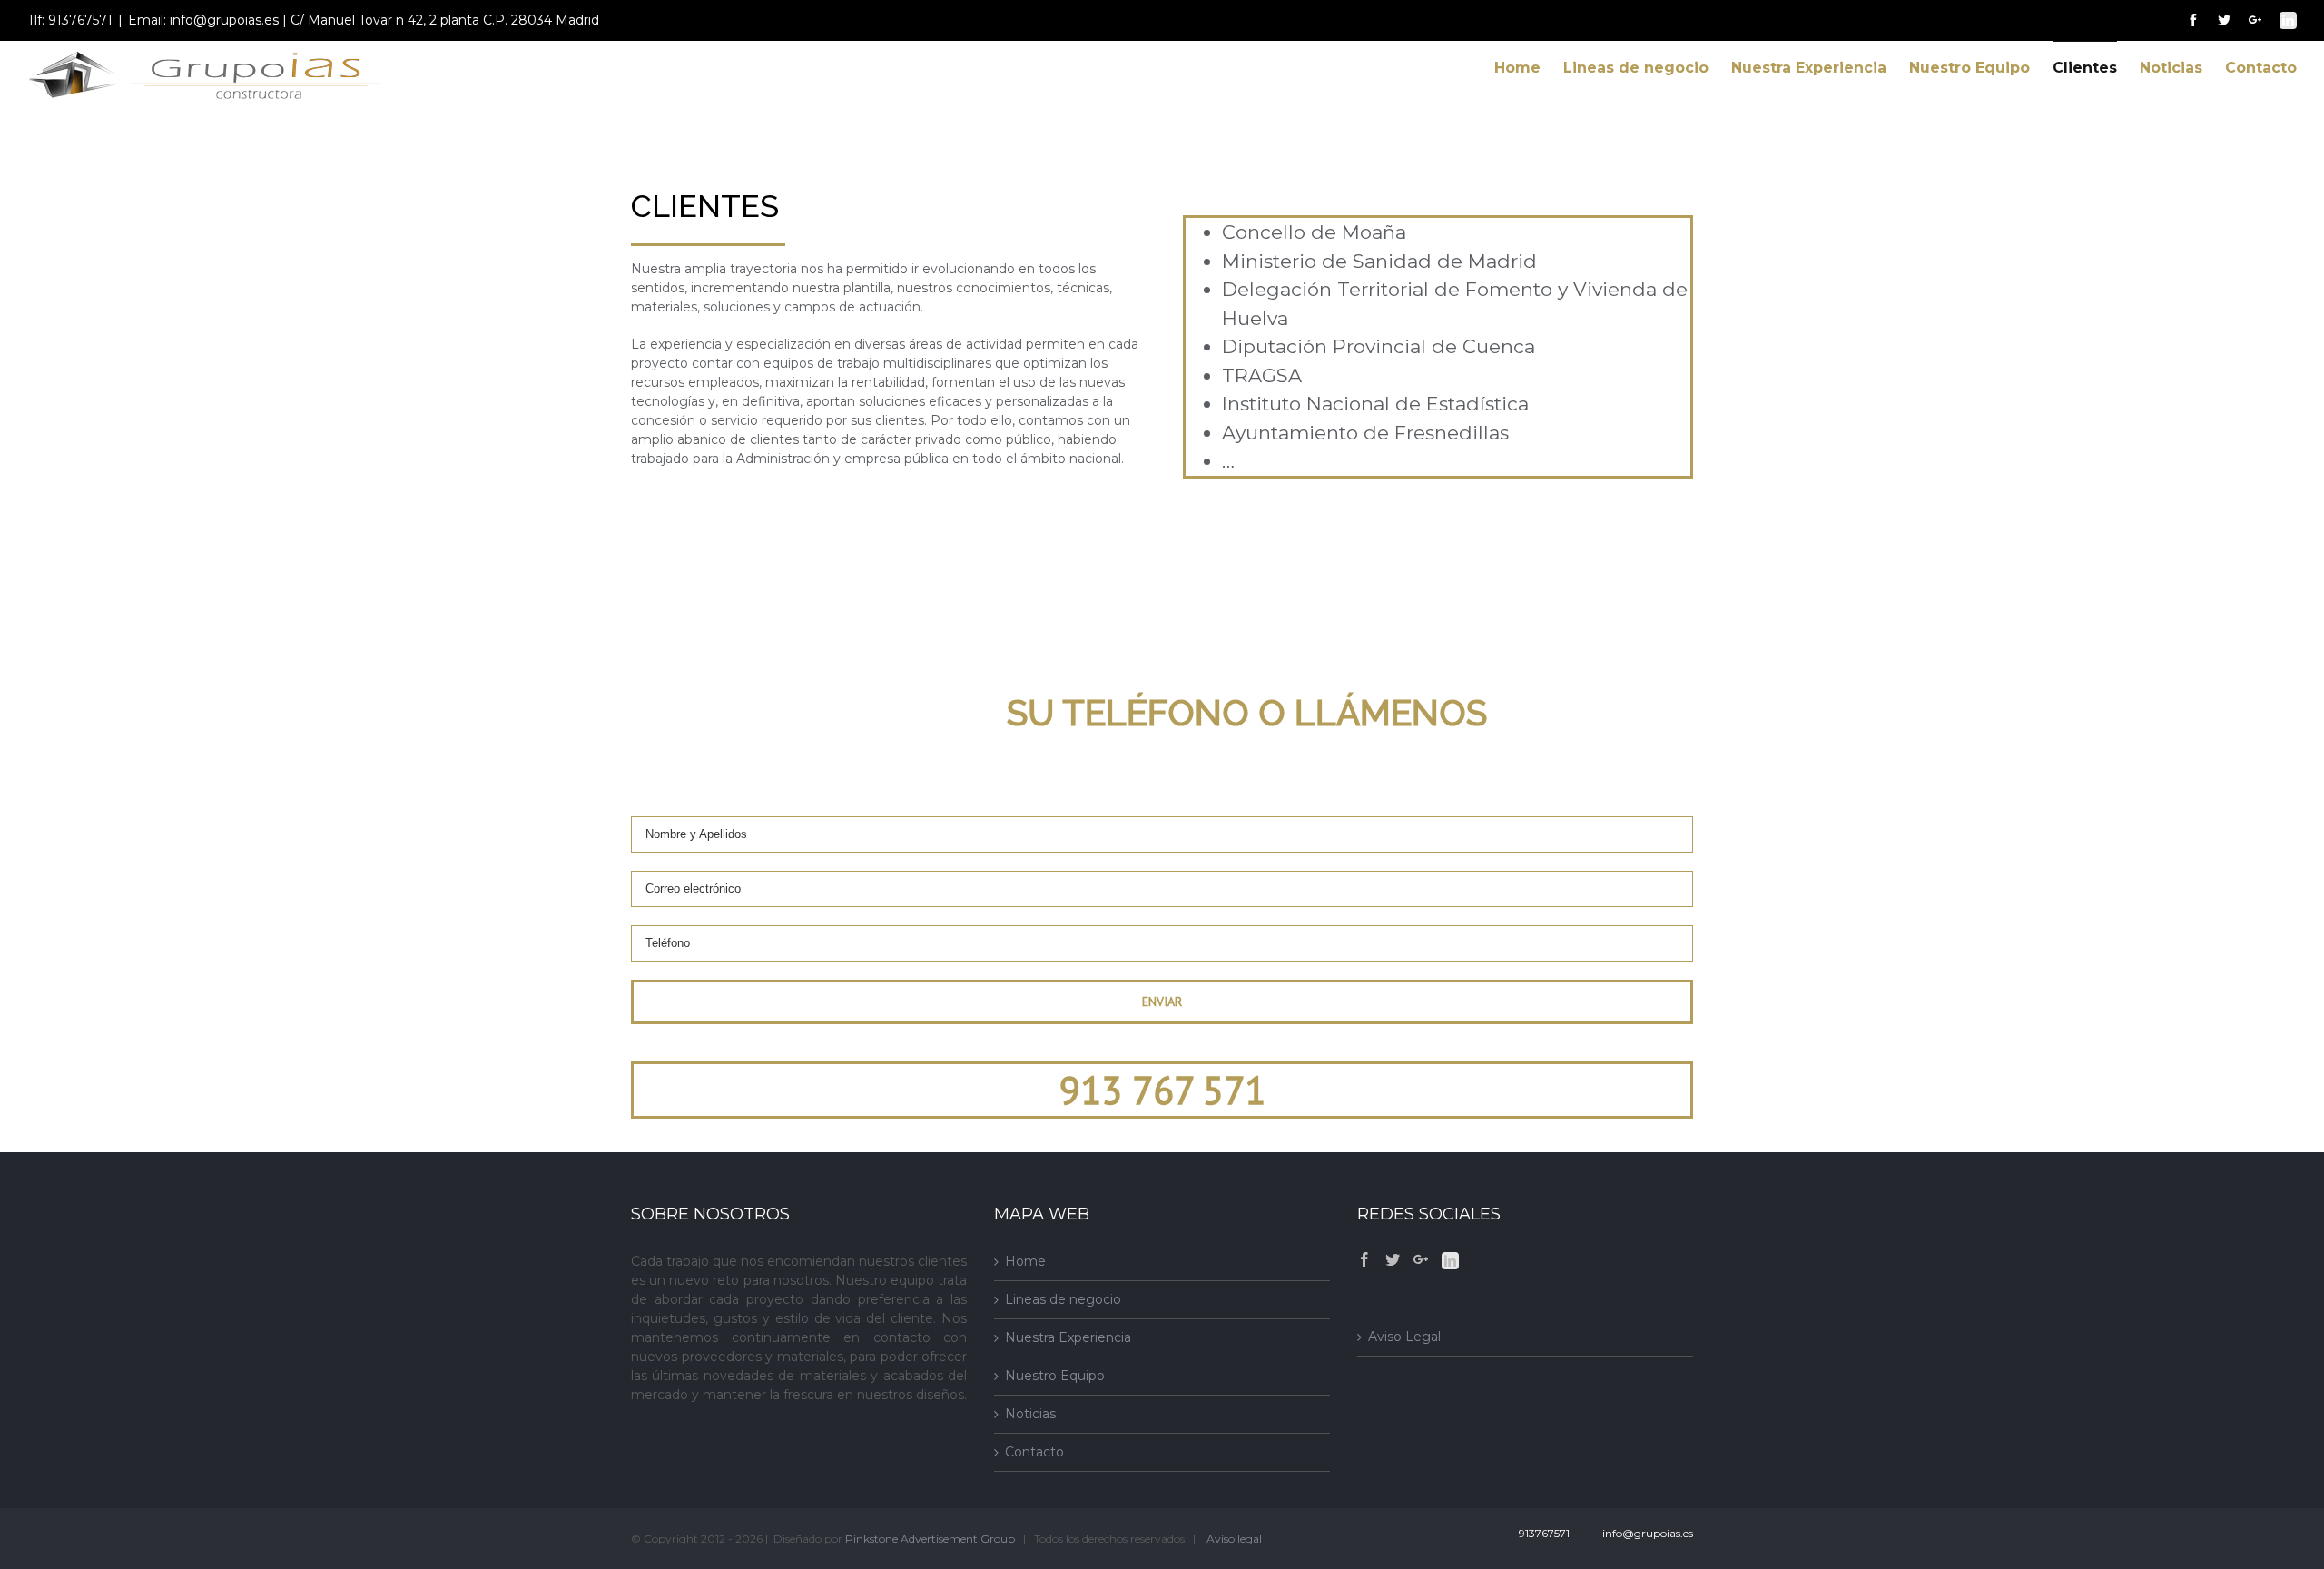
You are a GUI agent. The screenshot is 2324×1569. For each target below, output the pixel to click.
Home (1025, 1261)
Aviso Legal (1404, 1337)
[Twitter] (1393, 1259)
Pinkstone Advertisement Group (930, 1539)
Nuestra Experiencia (1068, 1337)
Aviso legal (1234, 1539)
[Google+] (1421, 1259)
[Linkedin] (1450, 1261)
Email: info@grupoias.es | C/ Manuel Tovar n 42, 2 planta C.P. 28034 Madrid (364, 20)
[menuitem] (1529, 68)
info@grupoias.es (1645, 1533)
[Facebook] (1364, 1259)
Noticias (1030, 1414)
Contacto (1034, 1452)
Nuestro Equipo (1055, 1376)
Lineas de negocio (1063, 1299)
